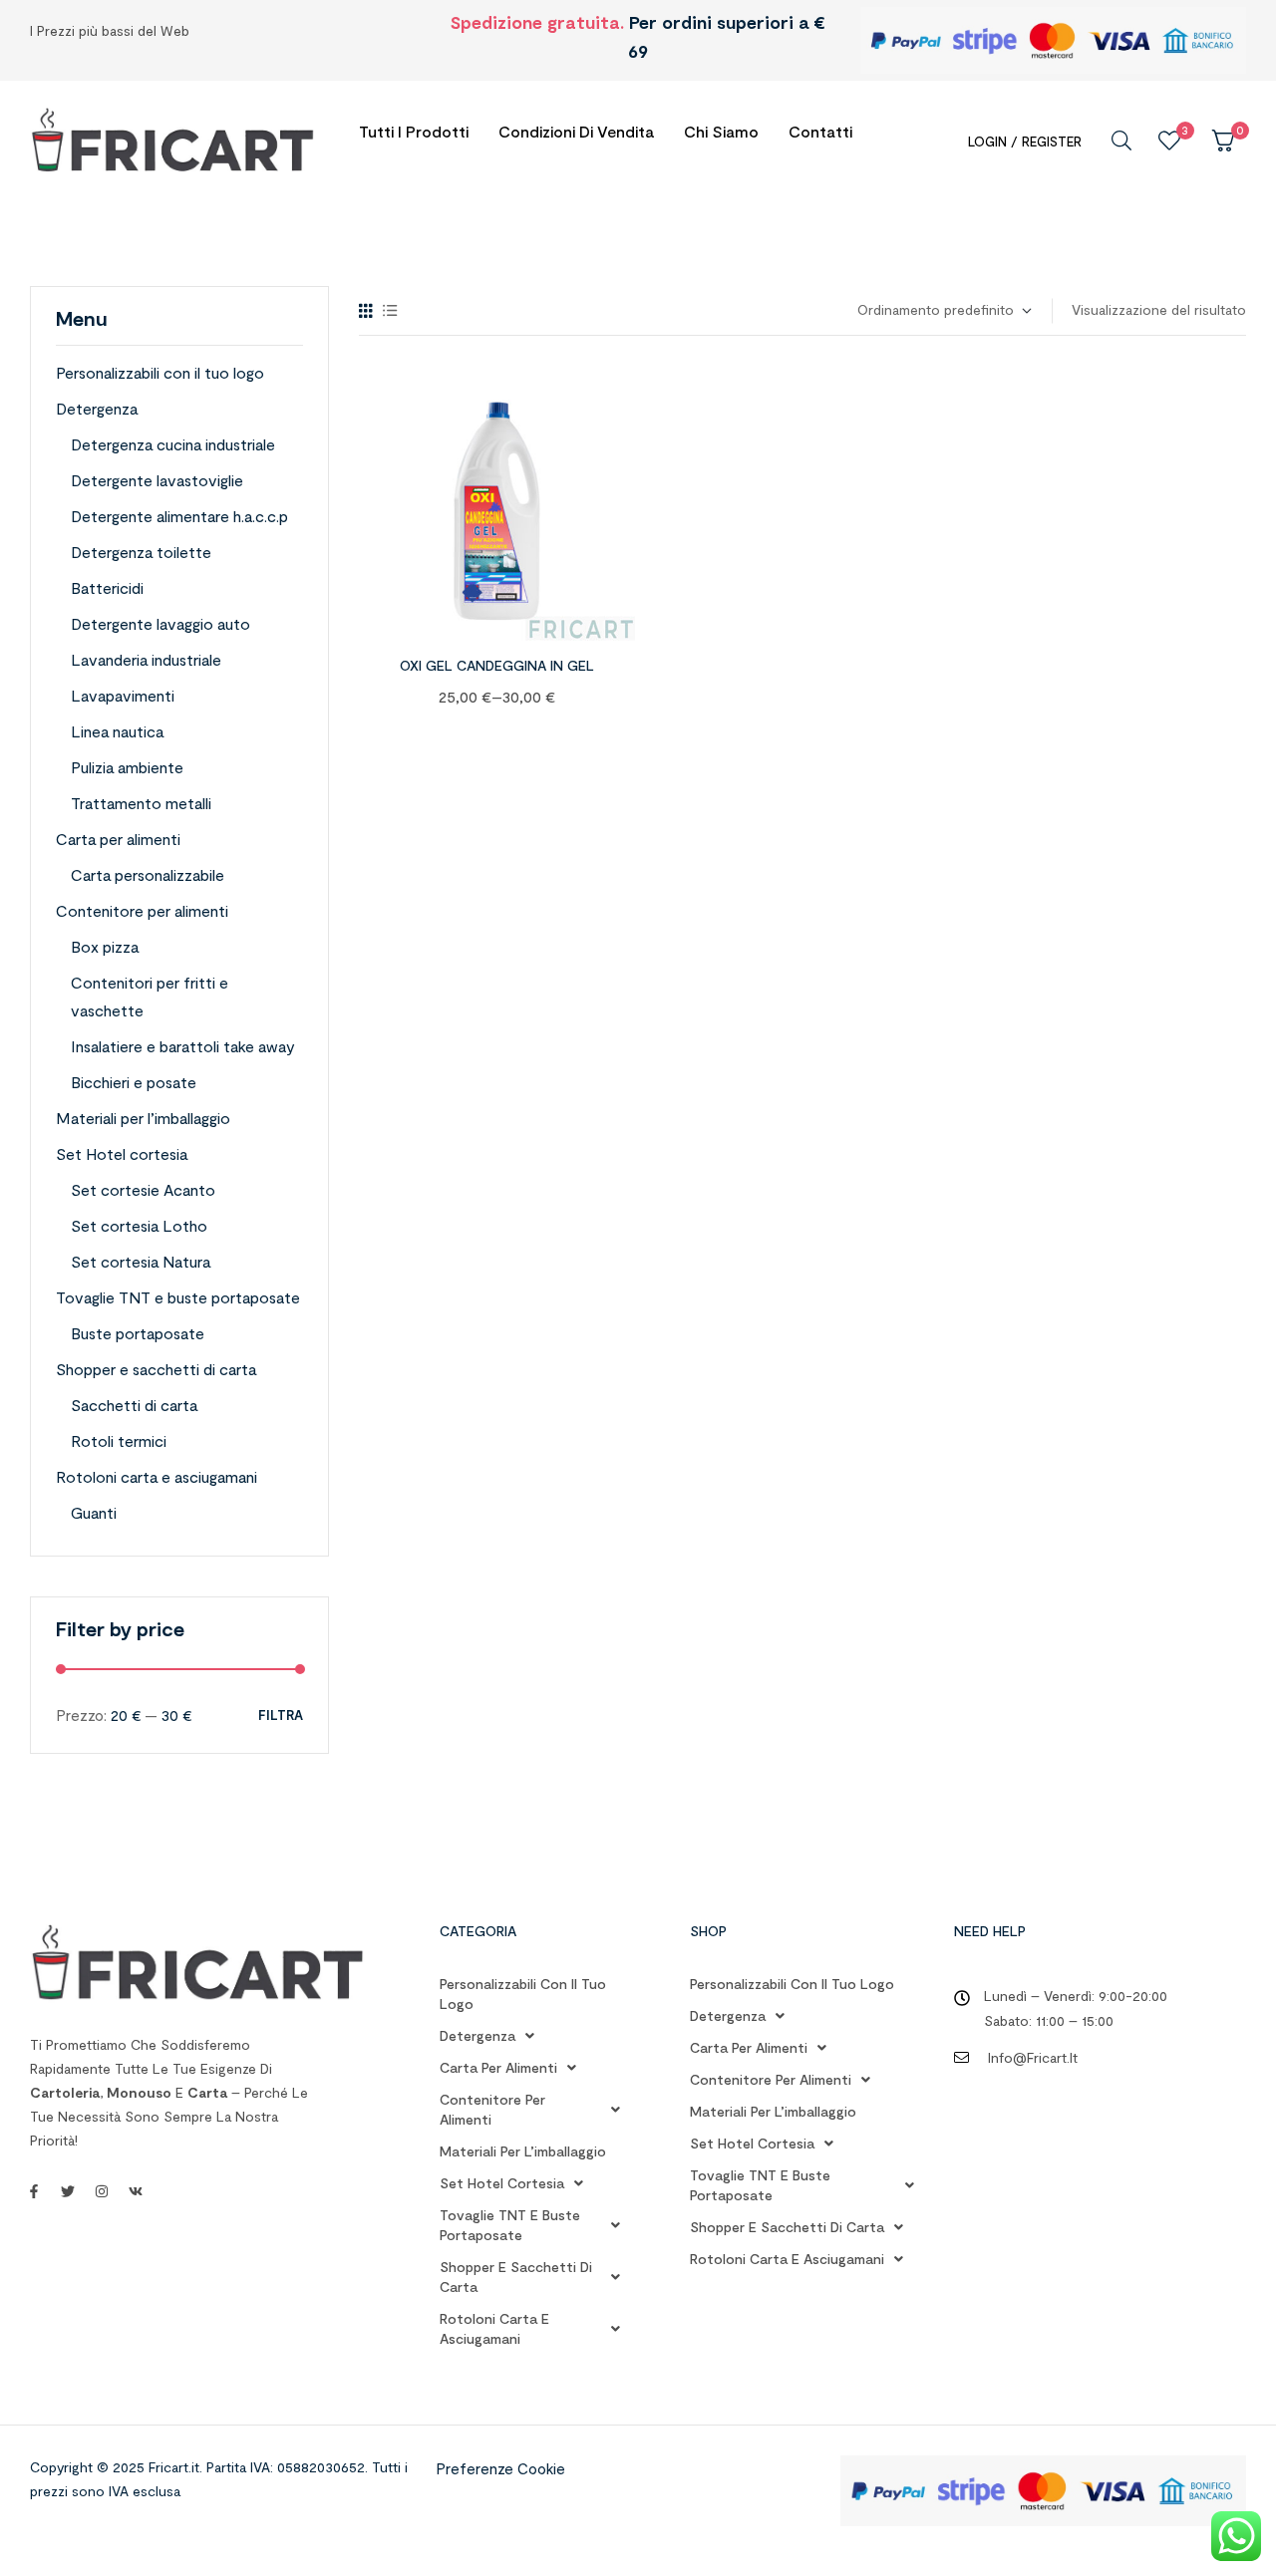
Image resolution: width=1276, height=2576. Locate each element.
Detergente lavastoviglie (157, 480)
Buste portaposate (138, 1333)
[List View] (390, 310)
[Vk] (136, 2191)
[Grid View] (366, 310)
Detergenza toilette (141, 552)
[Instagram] (102, 2191)
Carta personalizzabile (148, 874)
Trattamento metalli (141, 803)
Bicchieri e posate (134, 1082)
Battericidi (107, 587)
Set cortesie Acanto (143, 1189)
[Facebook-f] (34, 2191)
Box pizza (105, 946)
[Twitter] (68, 2191)
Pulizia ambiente (127, 767)
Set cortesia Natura (141, 1261)
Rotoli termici (119, 1440)
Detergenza (97, 408)
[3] (1169, 141)
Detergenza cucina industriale (173, 444)
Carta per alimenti (118, 839)
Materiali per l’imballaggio (143, 1118)
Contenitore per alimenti (142, 910)
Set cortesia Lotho (139, 1225)
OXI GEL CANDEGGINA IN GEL (497, 665)
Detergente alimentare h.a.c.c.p (179, 516)
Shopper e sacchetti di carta (156, 1369)
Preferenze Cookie (500, 2468)
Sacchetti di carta (134, 1405)
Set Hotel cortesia (122, 1153)
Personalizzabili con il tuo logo (160, 372)
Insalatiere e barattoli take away (183, 1046)
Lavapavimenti (123, 695)
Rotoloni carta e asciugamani (157, 1476)
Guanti (94, 1512)
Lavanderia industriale (146, 659)
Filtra (281, 1716)
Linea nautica (117, 731)
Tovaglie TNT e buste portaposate (178, 1297)
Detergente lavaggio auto (160, 623)
